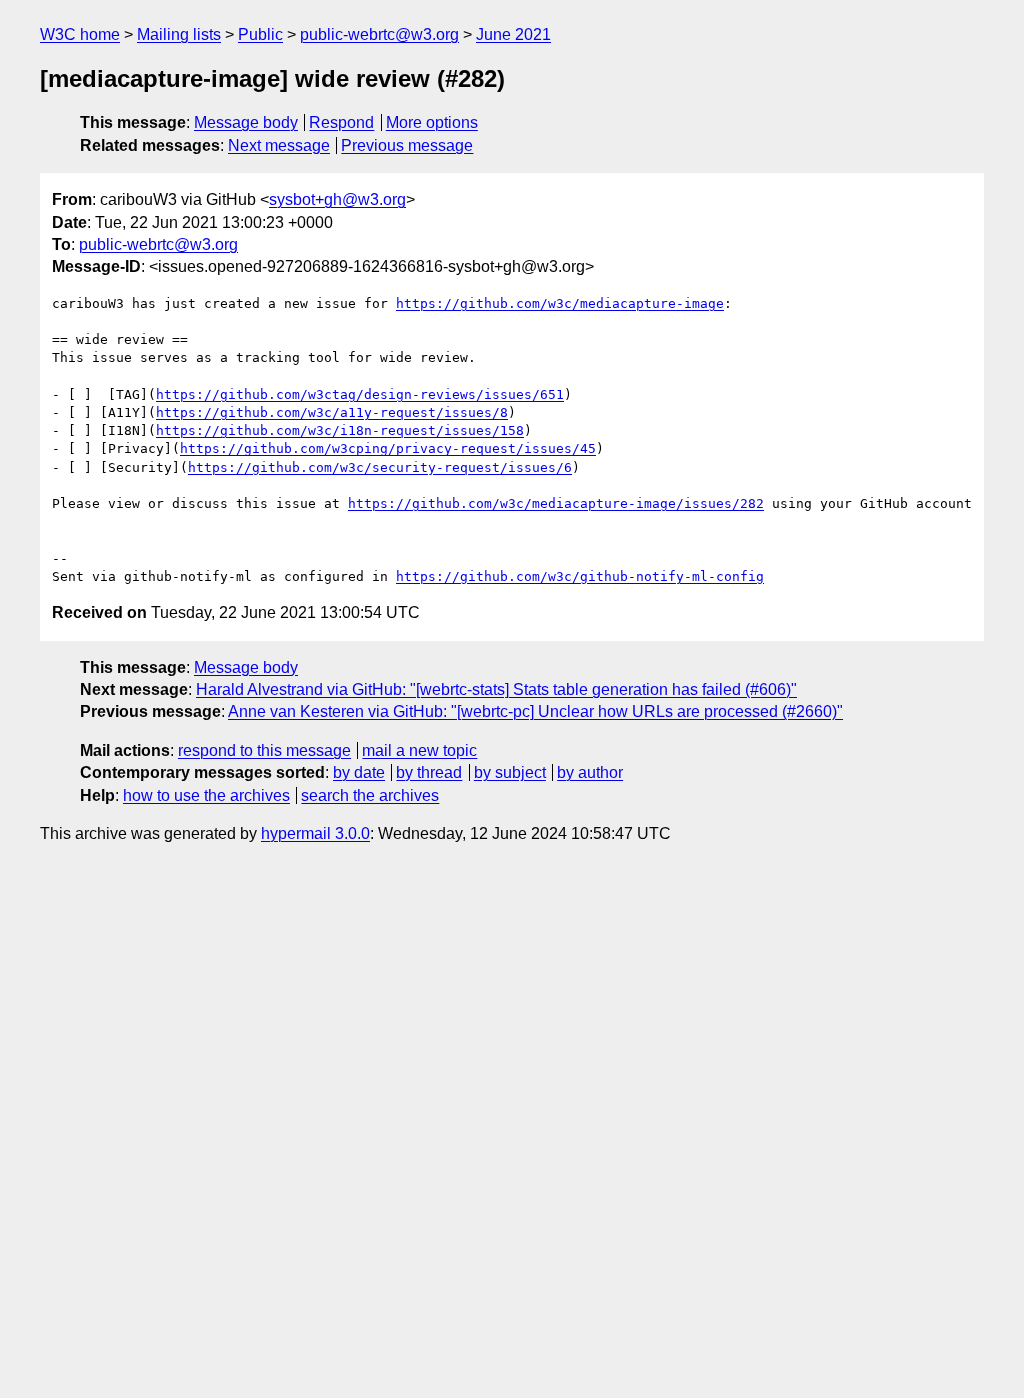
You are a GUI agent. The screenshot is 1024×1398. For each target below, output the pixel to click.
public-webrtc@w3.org (379, 34)
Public (260, 34)
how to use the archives (206, 795)
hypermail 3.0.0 (315, 833)
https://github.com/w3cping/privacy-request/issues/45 (388, 448)
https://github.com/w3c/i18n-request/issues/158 (340, 430)
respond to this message (264, 750)
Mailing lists (179, 34)
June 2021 (513, 34)
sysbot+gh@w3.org (337, 199)
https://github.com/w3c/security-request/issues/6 (380, 467)
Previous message (407, 145)
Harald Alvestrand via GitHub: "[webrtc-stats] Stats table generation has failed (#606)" (496, 689)
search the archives (370, 795)
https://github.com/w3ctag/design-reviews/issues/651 (360, 394)
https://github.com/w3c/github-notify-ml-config (580, 576)
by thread (429, 772)
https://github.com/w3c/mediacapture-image (560, 303)
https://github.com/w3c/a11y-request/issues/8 (332, 412)
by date (359, 772)
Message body (246, 122)
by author (590, 772)
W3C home (80, 34)
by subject (510, 772)
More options (432, 122)
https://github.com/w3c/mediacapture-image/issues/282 (556, 503)
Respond (341, 122)
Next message (279, 145)
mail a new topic (419, 750)
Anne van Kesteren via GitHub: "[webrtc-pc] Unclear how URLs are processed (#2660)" (535, 711)
